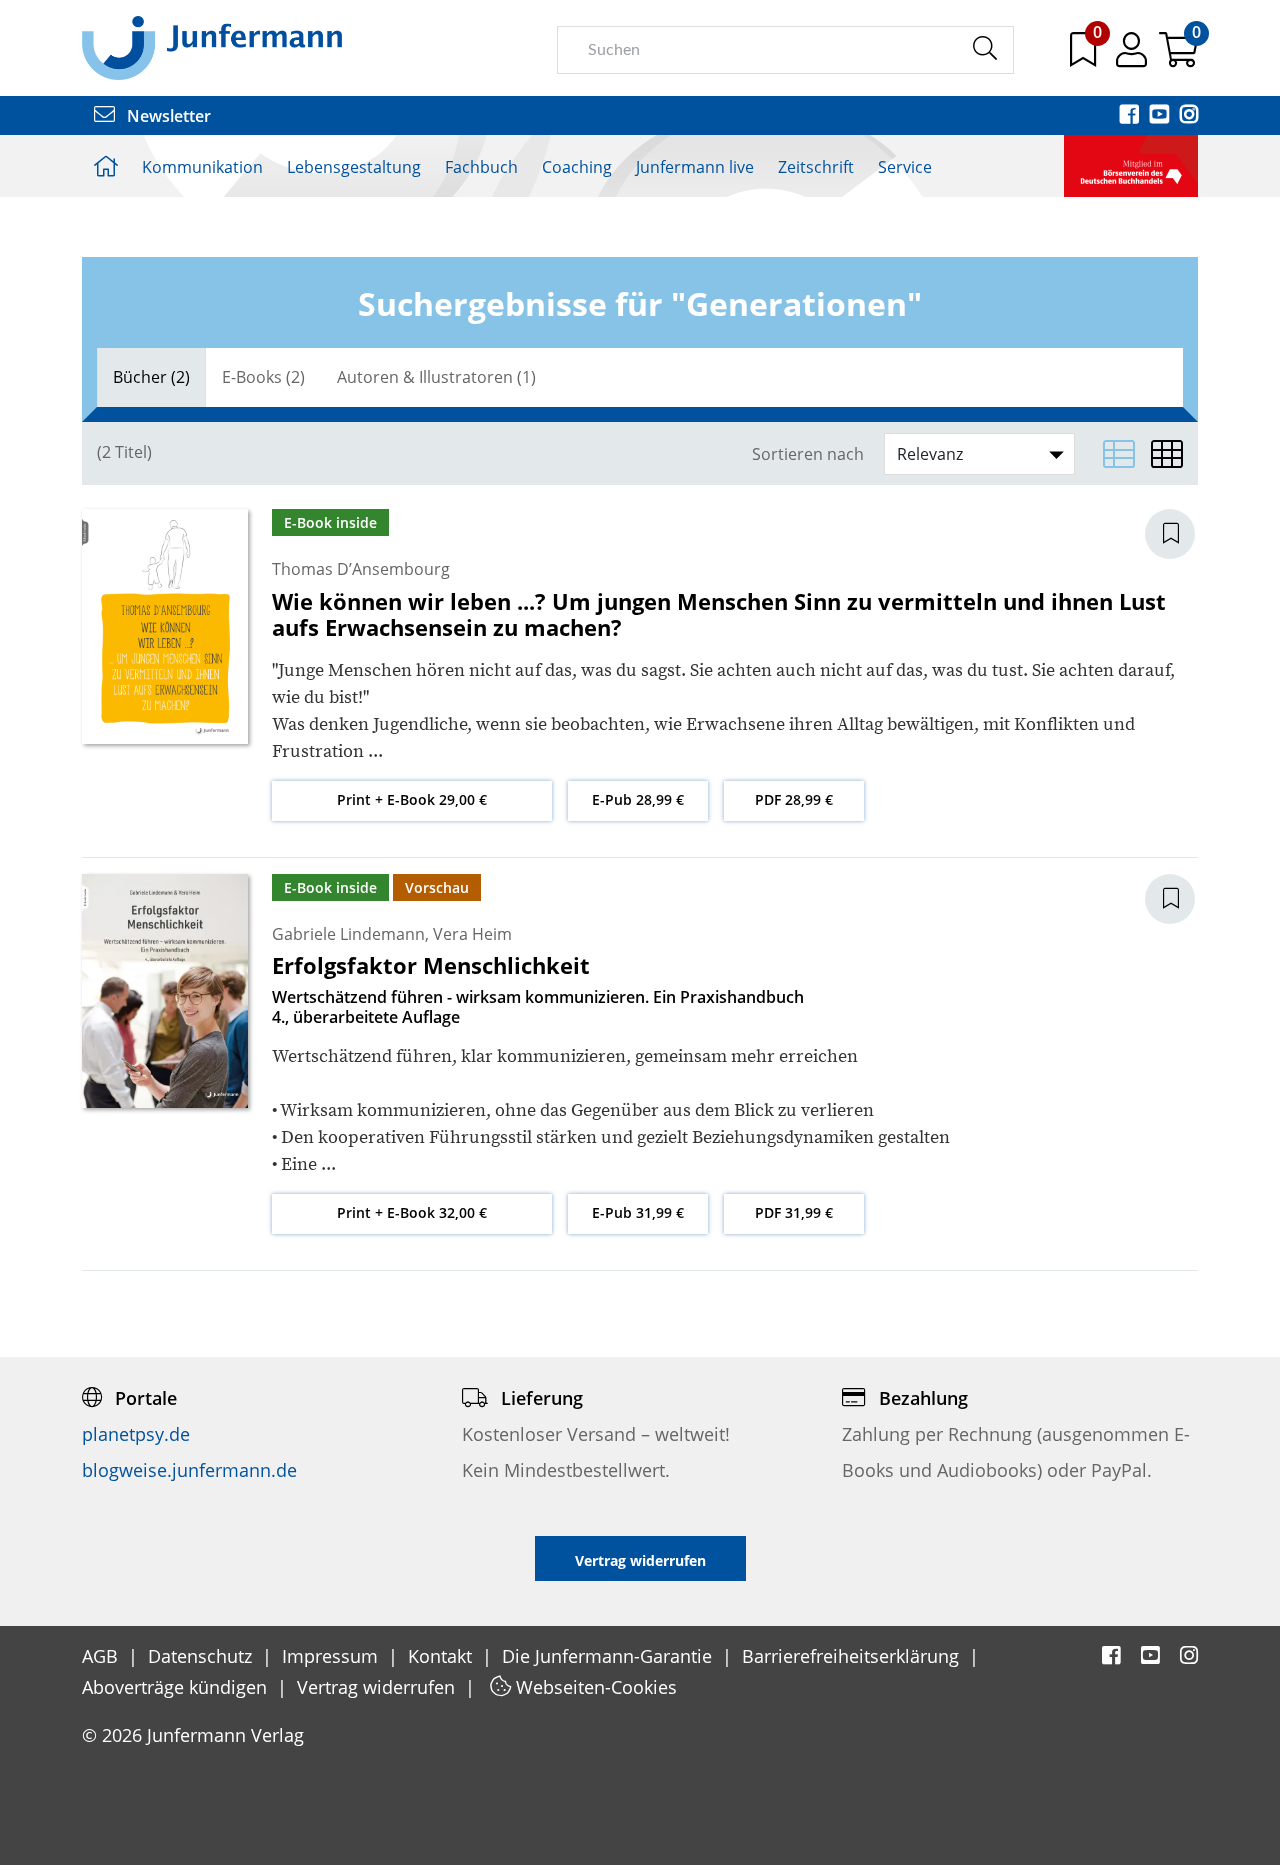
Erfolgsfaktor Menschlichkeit (431, 965)
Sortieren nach (808, 454)
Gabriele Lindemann (348, 934)
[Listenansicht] (1119, 454)
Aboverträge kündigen (177, 1687)
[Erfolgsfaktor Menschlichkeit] (165, 989)
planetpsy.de (136, 1434)
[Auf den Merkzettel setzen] (1182, 534)
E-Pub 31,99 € (638, 1212)
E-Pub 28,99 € (638, 799)
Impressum (332, 1656)
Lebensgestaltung (354, 167)
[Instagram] (1189, 116)
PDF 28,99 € (794, 799)
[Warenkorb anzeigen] (1178, 57)
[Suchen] (984, 49)
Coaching (577, 167)
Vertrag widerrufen (378, 1687)
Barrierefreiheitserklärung (853, 1656)
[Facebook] (1131, 116)
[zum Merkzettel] (1085, 57)
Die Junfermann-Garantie (609, 1656)
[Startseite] (212, 47)
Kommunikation (202, 167)
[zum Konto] (1133, 57)
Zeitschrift (816, 167)
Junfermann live (695, 167)
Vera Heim (472, 934)
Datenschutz (202, 1656)
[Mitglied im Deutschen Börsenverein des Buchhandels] (1131, 164)
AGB (102, 1656)
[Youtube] (1161, 116)
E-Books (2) (263, 377)
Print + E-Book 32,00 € (412, 1212)
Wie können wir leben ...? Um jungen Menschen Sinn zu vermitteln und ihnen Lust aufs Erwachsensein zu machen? (719, 614)
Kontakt (442, 1656)
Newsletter (167, 116)
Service (905, 167)
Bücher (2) (151, 377)
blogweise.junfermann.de (189, 1470)
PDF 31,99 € (794, 1212)
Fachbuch (481, 167)
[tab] (151, 377)
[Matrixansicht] (1167, 454)
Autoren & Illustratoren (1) (436, 377)
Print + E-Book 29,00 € (412, 799)
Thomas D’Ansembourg (361, 569)
